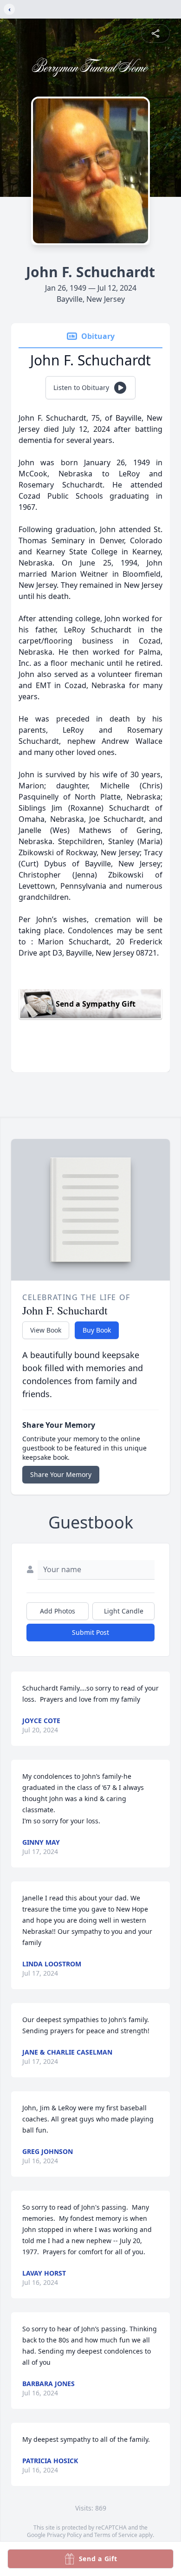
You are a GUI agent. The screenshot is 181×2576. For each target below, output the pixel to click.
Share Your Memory (61, 1474)
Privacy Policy (64, 2535)
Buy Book (97, 1330)
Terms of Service (116, 2535)
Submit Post (90, 1632)
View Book (46, 1330)
